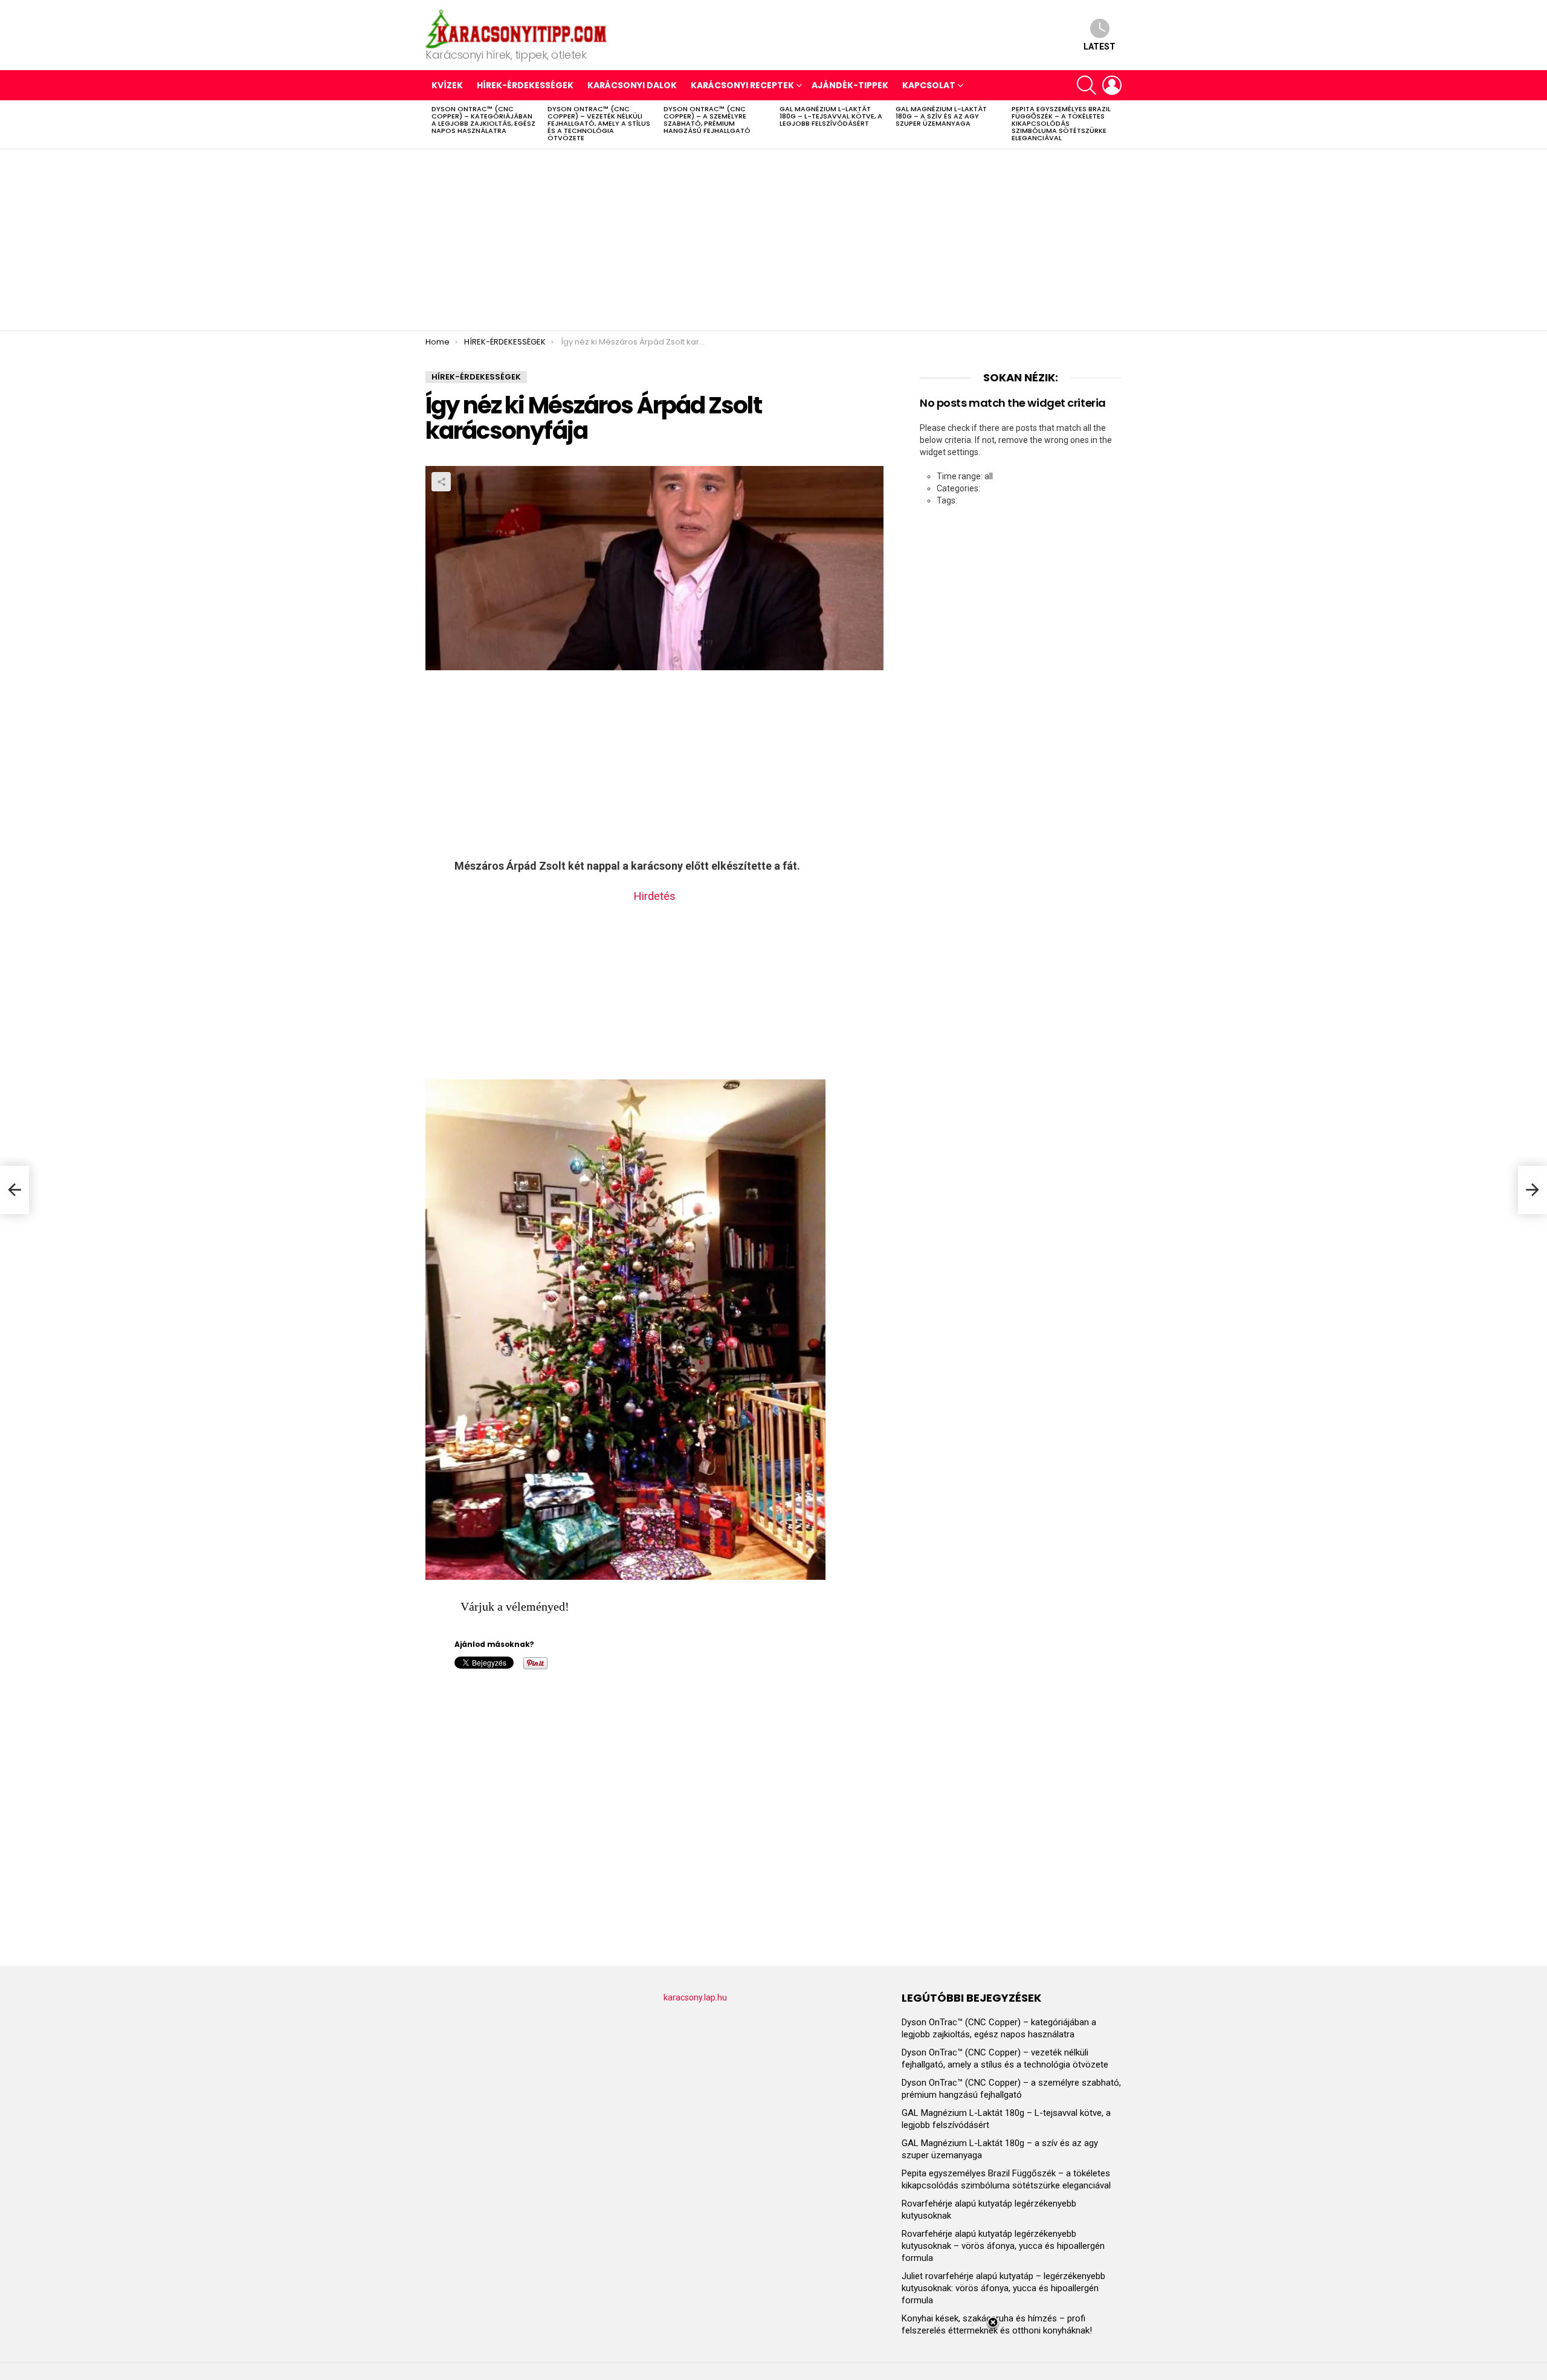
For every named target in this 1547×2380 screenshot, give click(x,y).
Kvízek (447, 85)
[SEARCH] (1087, 85)
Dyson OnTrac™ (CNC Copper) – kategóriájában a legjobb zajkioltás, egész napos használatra (483, 120)
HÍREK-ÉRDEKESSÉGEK (525, 85)
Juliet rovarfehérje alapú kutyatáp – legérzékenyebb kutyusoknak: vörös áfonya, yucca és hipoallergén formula (1003, 2288)
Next (1116, 124)
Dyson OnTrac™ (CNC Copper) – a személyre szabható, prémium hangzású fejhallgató (707, 120)
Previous (431, 124)
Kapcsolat (929, 85)
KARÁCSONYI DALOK (632, 85)
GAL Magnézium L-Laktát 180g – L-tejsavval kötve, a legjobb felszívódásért (831, 116)
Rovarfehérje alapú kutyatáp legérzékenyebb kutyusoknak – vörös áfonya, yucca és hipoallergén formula (1003, 2246)
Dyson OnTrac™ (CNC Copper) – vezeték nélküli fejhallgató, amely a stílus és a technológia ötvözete (599, 123)
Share (441, 482)
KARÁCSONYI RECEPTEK (742, 85)
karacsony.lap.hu (695, 1997)
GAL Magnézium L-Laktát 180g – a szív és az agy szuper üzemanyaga (941, 116)
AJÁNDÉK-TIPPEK (850, 85)
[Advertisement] (773, 240)
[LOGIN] (1112, 85)
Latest (1100, 47)
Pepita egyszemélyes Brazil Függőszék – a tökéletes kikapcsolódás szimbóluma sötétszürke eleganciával (1061, 123)
